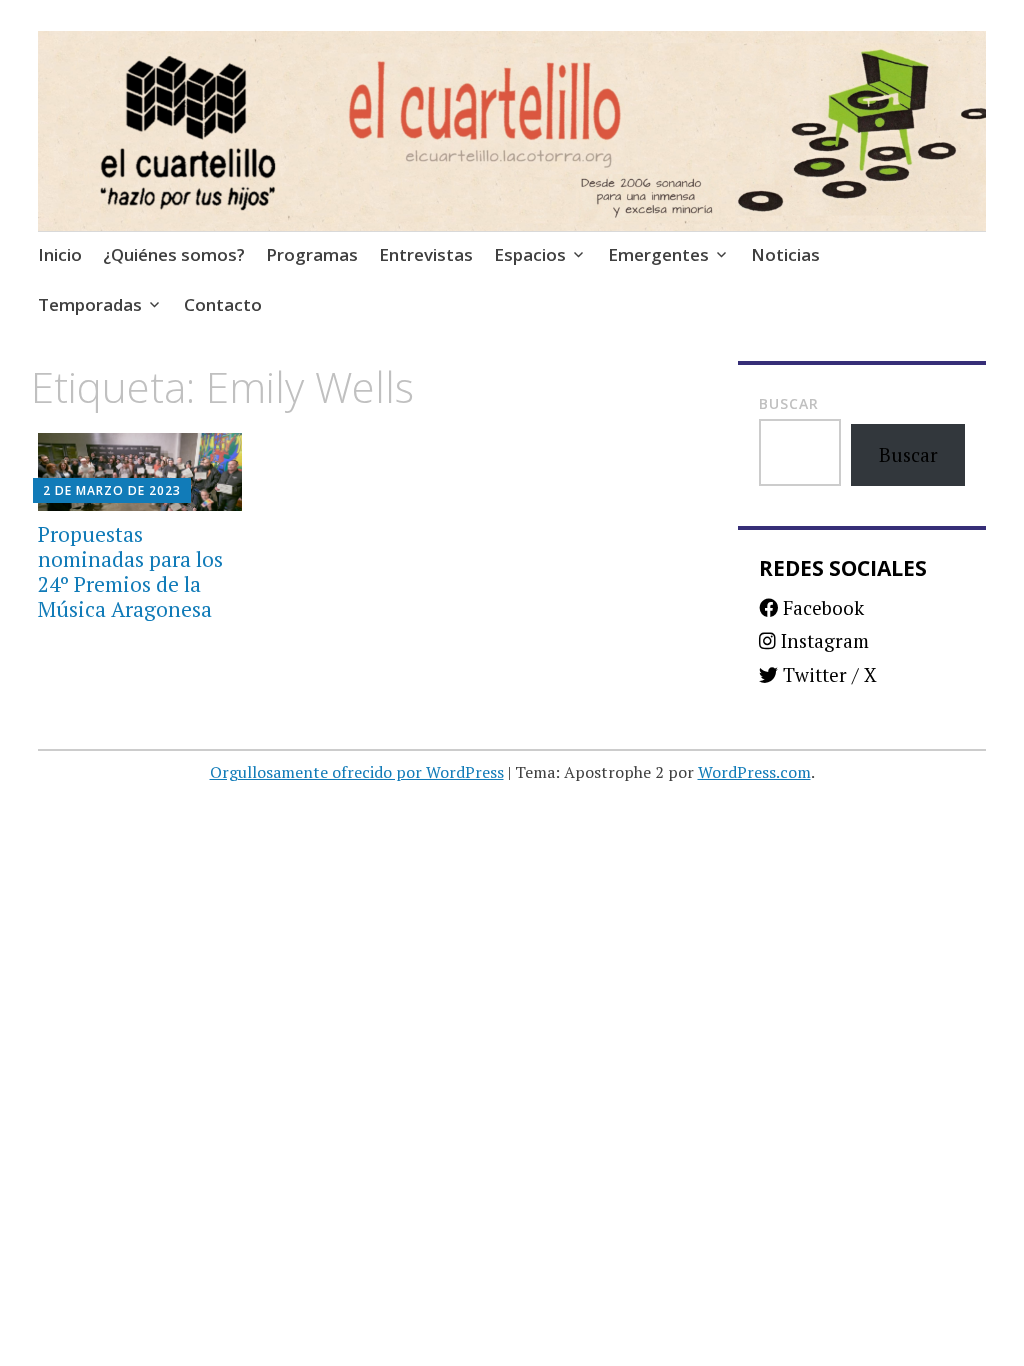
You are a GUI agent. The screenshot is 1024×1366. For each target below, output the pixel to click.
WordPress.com (754, 772)
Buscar (789, 403)
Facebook (821, 607)
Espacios (530, 254)
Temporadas (90, 304)
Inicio (60, 254)
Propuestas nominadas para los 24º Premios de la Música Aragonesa (130, 572)
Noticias (785, 254)
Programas (312, 254)
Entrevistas (426, 254)
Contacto (223, 304)
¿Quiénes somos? (174, 254)
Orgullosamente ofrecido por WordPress (357, 772)
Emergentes (658, 254)
